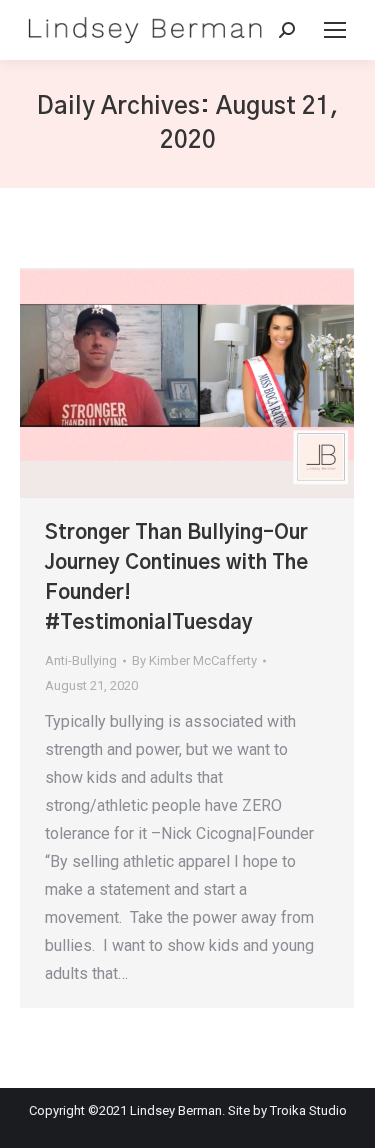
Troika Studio (308, 1110)
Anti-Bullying (81, 660)
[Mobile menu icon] (335, 30)
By (194, 660)
